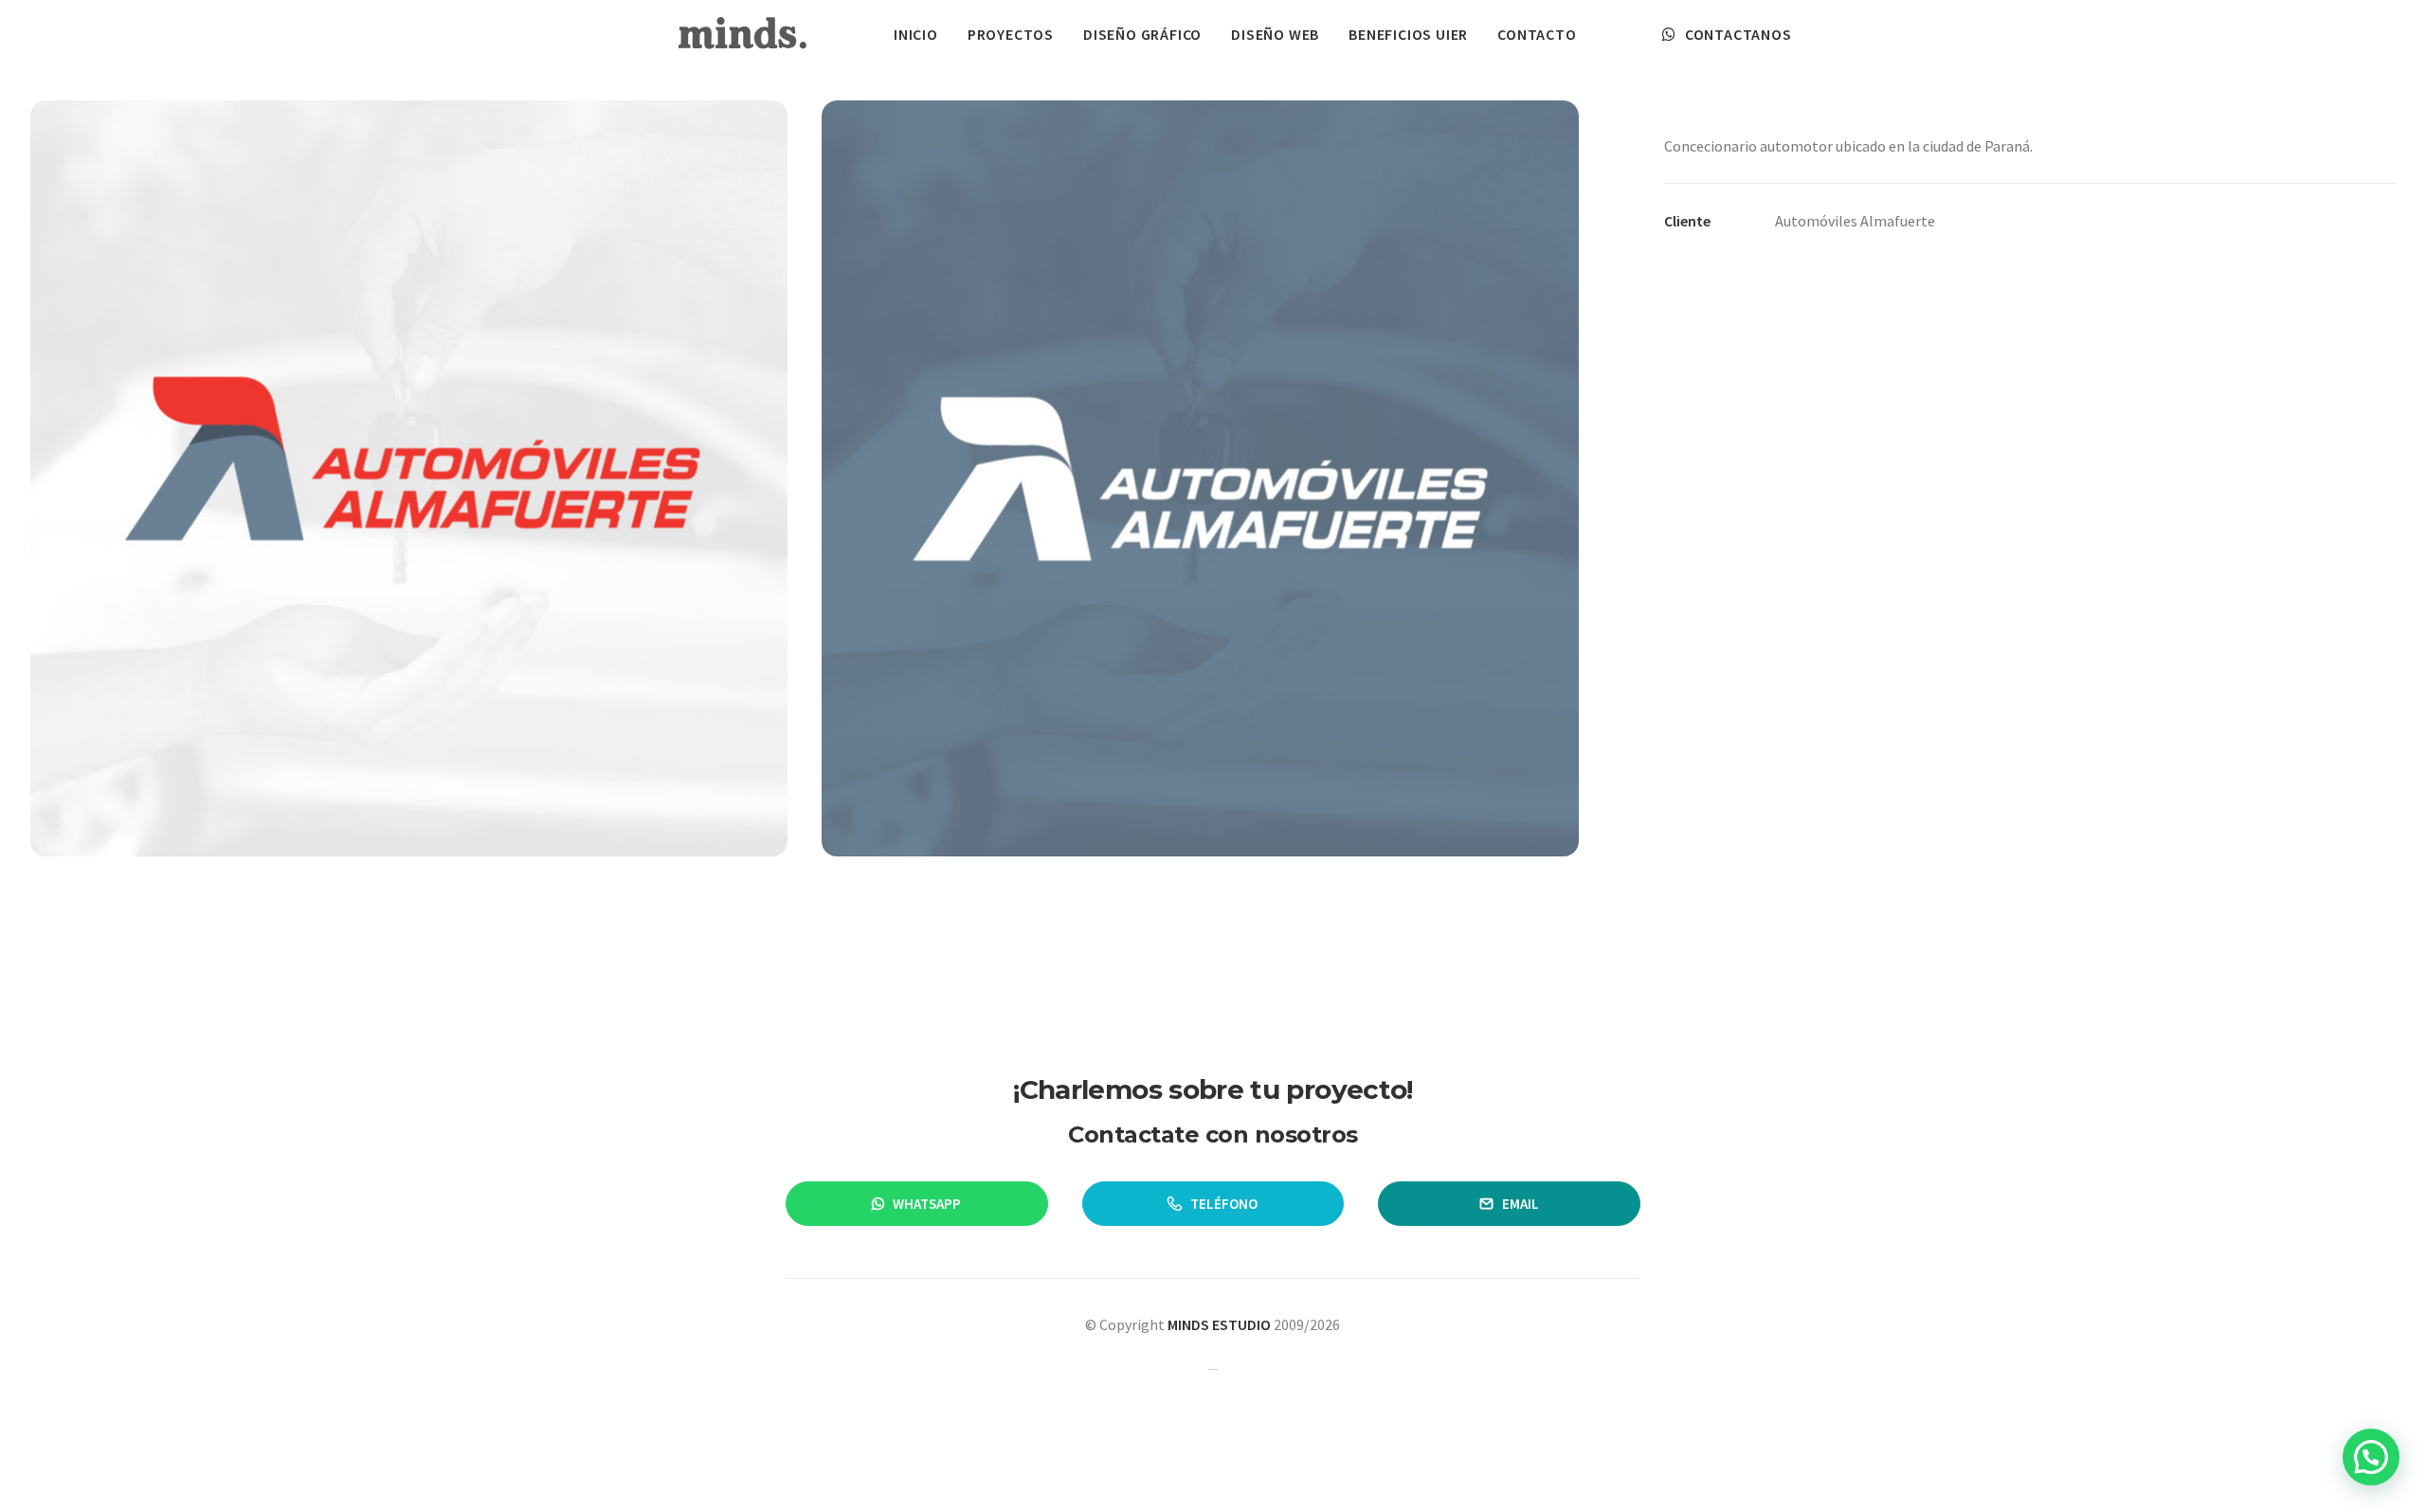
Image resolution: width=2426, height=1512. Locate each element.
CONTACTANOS (1738, 34)
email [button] (1521, 1204)
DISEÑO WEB (1275, 34)
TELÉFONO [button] (1224, 1204)
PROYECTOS (1011, 34)
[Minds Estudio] (742, 34)
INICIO (916, 34)
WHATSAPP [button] (927, 1204)
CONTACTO (1537, 34)
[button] (2371, 1457)
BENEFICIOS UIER (1408, 34)
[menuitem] (916, 34)
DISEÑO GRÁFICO (1142, 34)
